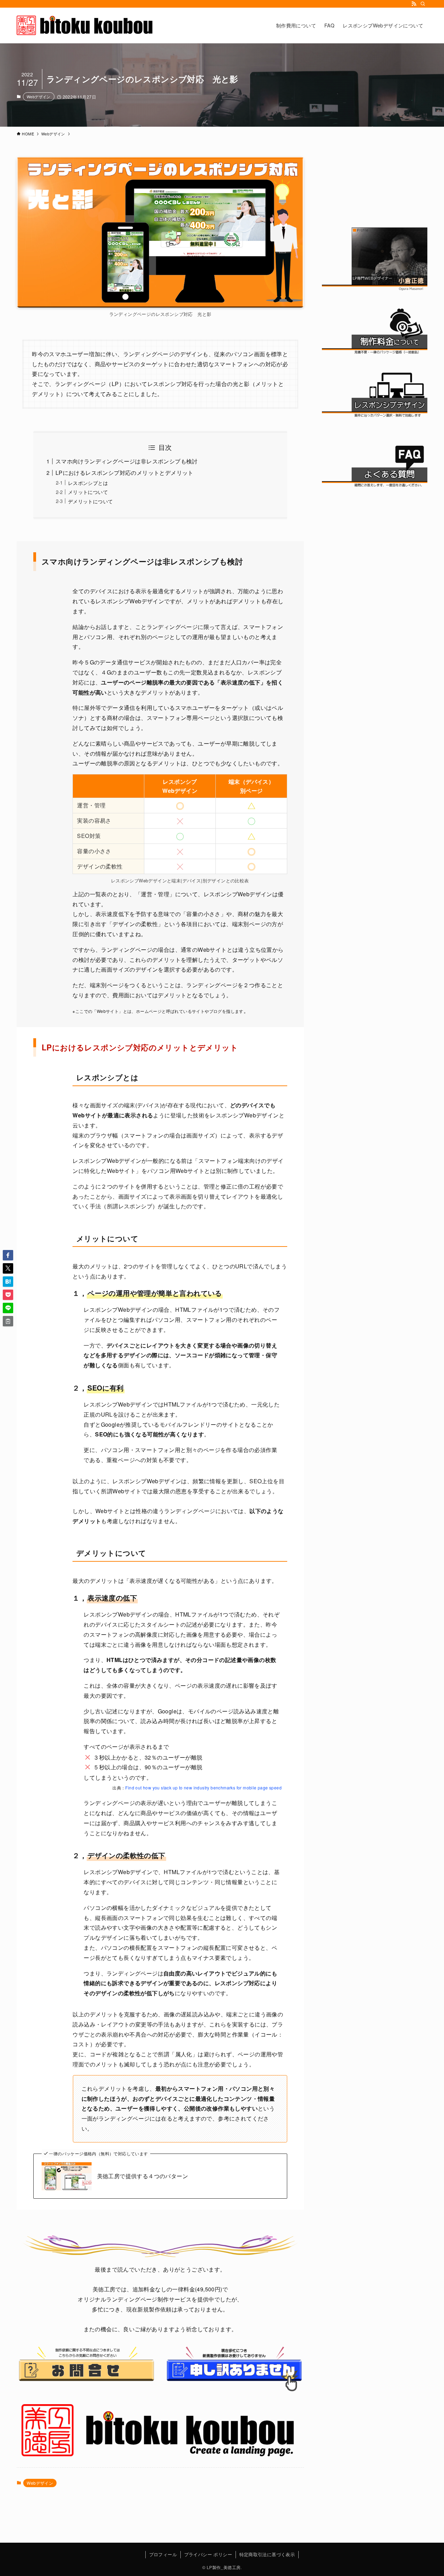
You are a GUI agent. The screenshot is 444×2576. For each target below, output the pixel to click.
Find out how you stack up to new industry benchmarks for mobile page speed (203, 1788)
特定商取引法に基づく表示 (267, 2554)
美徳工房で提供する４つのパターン (143, 2176)
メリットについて (88, 492)
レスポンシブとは (88, 483)
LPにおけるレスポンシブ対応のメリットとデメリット (125, 473)
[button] (8, 1255)
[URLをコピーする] (8, 1321)
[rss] (414, 4)
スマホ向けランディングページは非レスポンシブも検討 (127, 461)
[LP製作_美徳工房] (86, 25)
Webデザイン (39, 97)
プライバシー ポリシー (208, 2554)
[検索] (423, 4)
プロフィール (163, 2554)
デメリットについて (91, 501)
